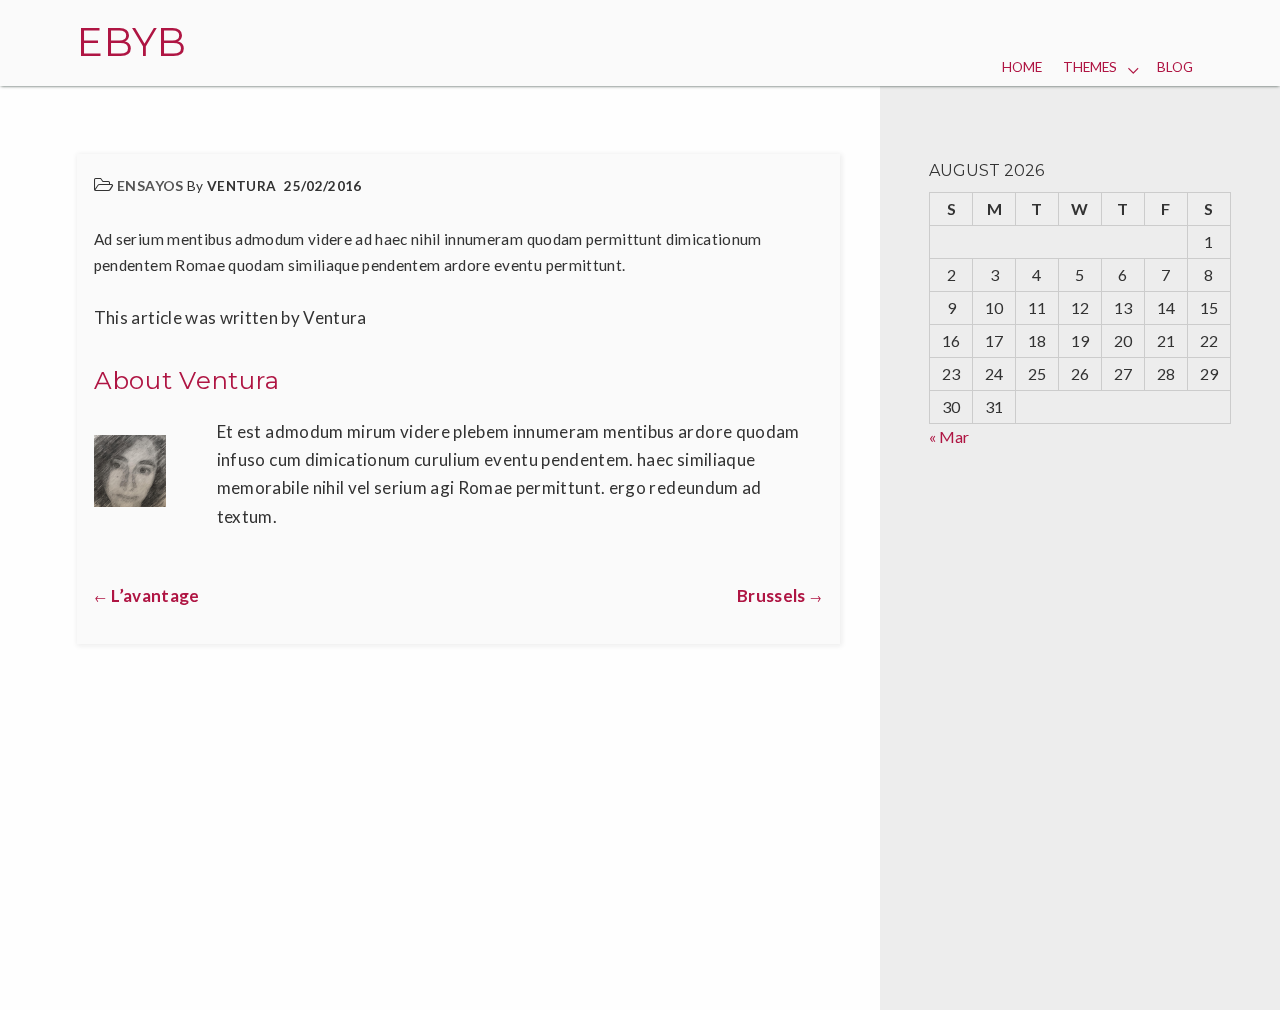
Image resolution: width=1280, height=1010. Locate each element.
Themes (1090, 67)
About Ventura (187, 380)
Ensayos (150, 185)
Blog (1175, 67)
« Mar (949, 436)
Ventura (241, 186)
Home (1022, 67)
